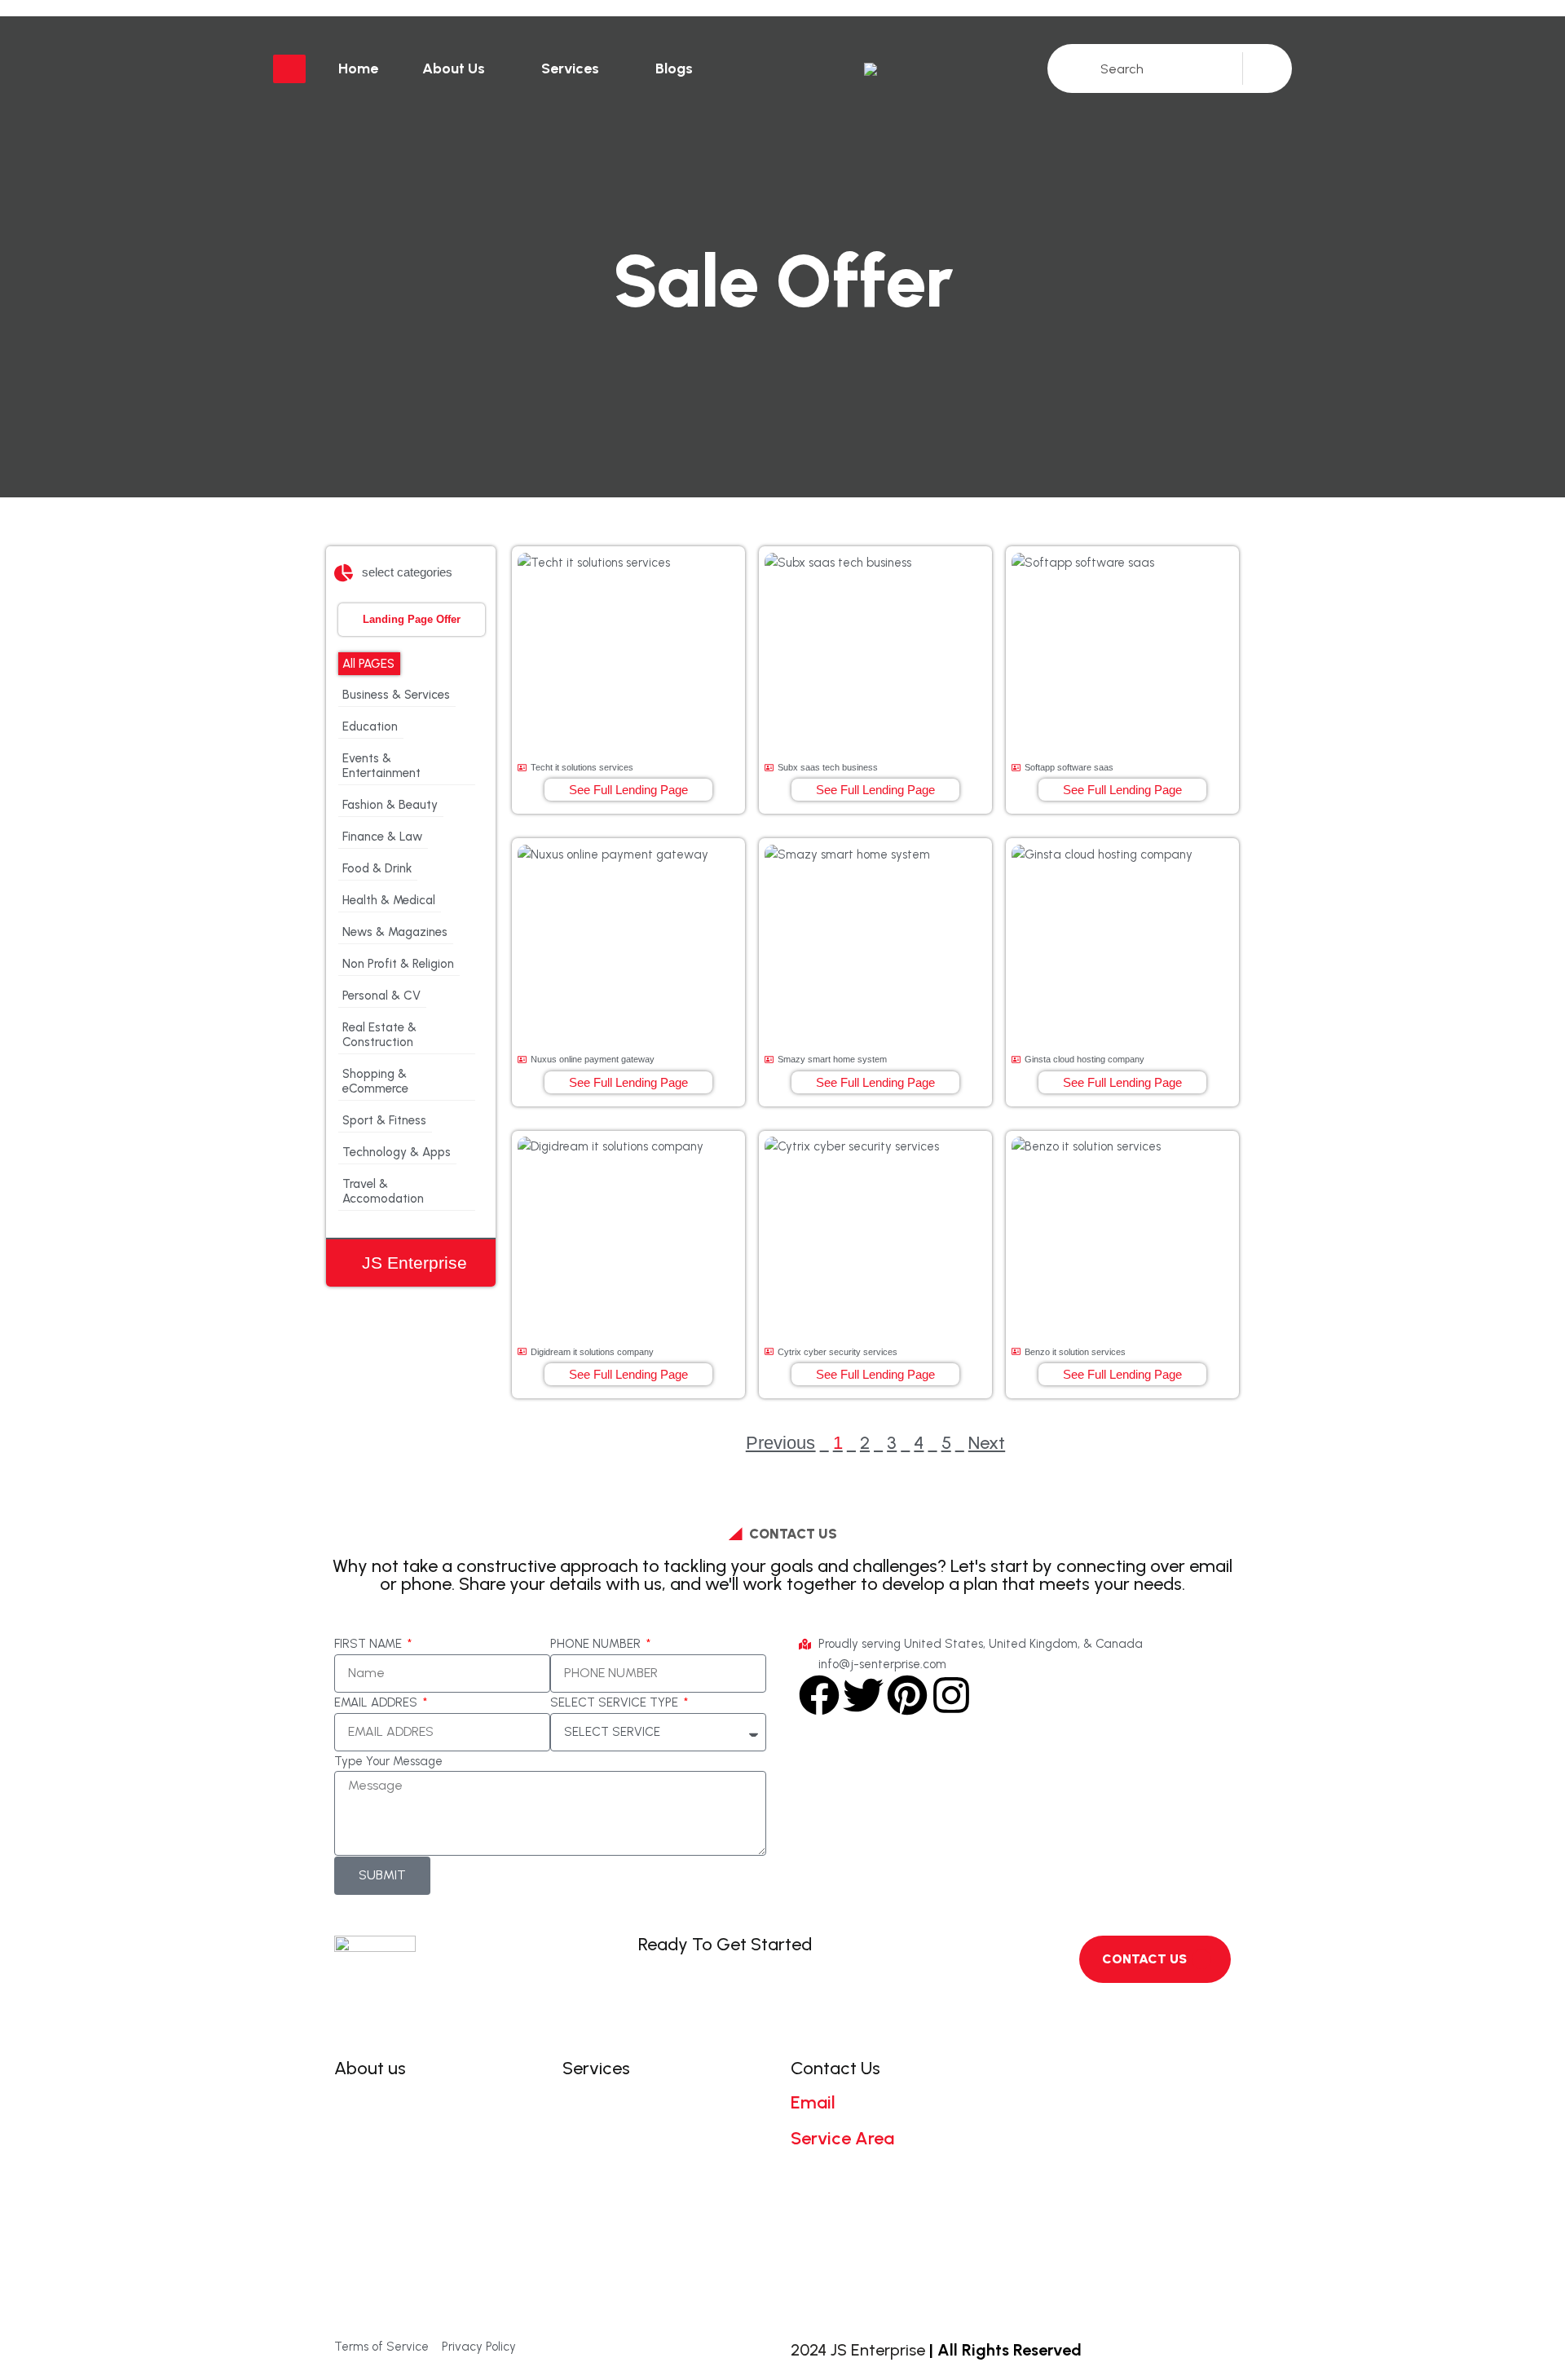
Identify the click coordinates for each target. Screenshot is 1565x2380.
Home (358, 68)
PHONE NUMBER (597, 1644)
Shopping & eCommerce (375, 1081)
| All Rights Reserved (1005, 2350)
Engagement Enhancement (666, 2154)
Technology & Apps (397, 1152)
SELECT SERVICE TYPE (616, 1702)
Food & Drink (377, 868)
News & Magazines (395, 932)
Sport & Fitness (384, 1120)
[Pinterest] (907, 1695)
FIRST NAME (370, 1644)
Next (987, 1443)
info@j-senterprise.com (885, 2120)
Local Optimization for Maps (668, 2231)
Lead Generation (632, 2257)
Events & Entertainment (381, 766)
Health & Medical (389, 900)
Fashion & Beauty (390, 805)
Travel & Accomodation (383, 1191)
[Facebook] (819, 1695)
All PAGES (368, 664)
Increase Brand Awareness (663, 2180)
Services (570, 68)
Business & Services (396, 695)
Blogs (674, 68)
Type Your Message (388, 1761)
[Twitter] (863, 1695)
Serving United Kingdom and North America (884, 2177)
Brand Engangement (644, 2128)
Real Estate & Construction (379, 1035)
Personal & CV (381, 996)
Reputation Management (660, 2205)
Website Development (649, 2102)
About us (454, 68)
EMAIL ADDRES (377, 1702)
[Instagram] (951, 1695)
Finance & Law (382, 837)
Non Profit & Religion (398, 964)
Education (370, 726)
